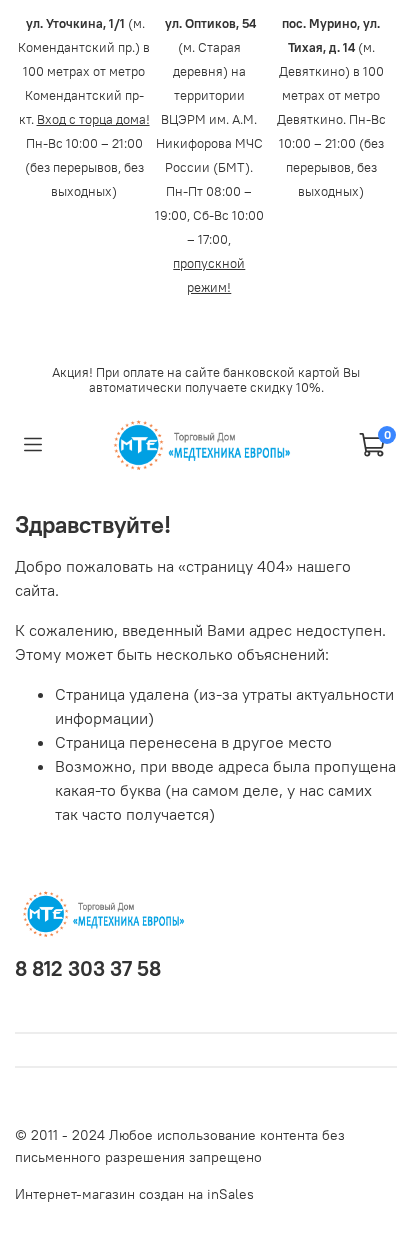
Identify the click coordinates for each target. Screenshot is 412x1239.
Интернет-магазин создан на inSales (134, 1194)
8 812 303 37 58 (88, 968)
